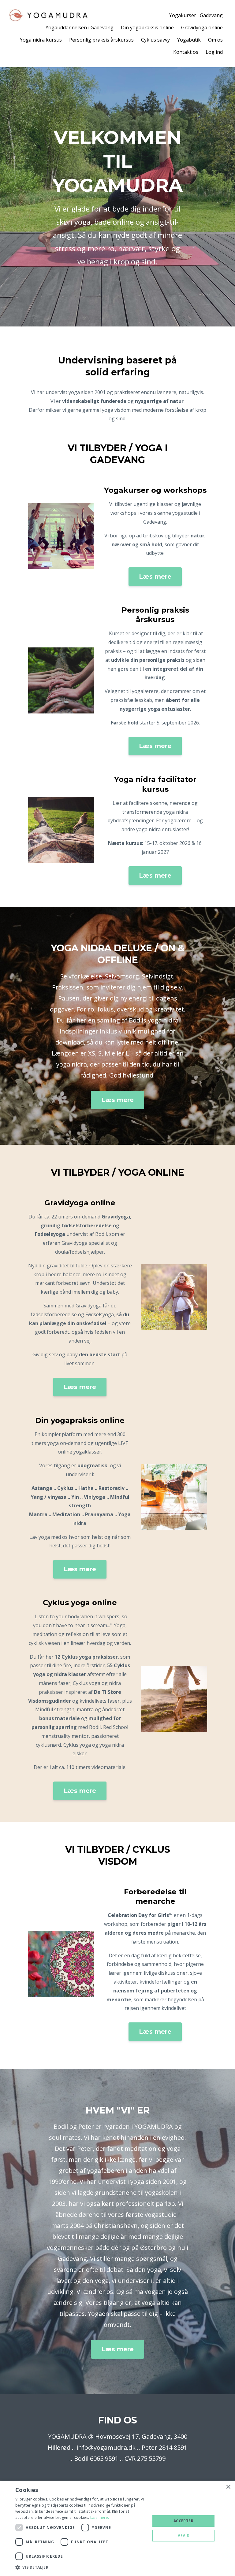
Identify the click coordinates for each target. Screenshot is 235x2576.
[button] (81, 2567)
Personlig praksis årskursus (101, 40)
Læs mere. (100, 2517)
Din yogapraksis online (147, 28)
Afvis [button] (183, 2535)
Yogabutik (189, 40)
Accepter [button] (183, 2521)
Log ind (214, 52)
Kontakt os (186, 52)
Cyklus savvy (155, 40)
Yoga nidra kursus (41, 40)
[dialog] (117, 2528)
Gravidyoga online (202, 28)
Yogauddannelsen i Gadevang (80, 28)
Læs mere (155, 577)
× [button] (228, 2487)
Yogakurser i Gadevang (196, 15)
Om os (215, 40)
